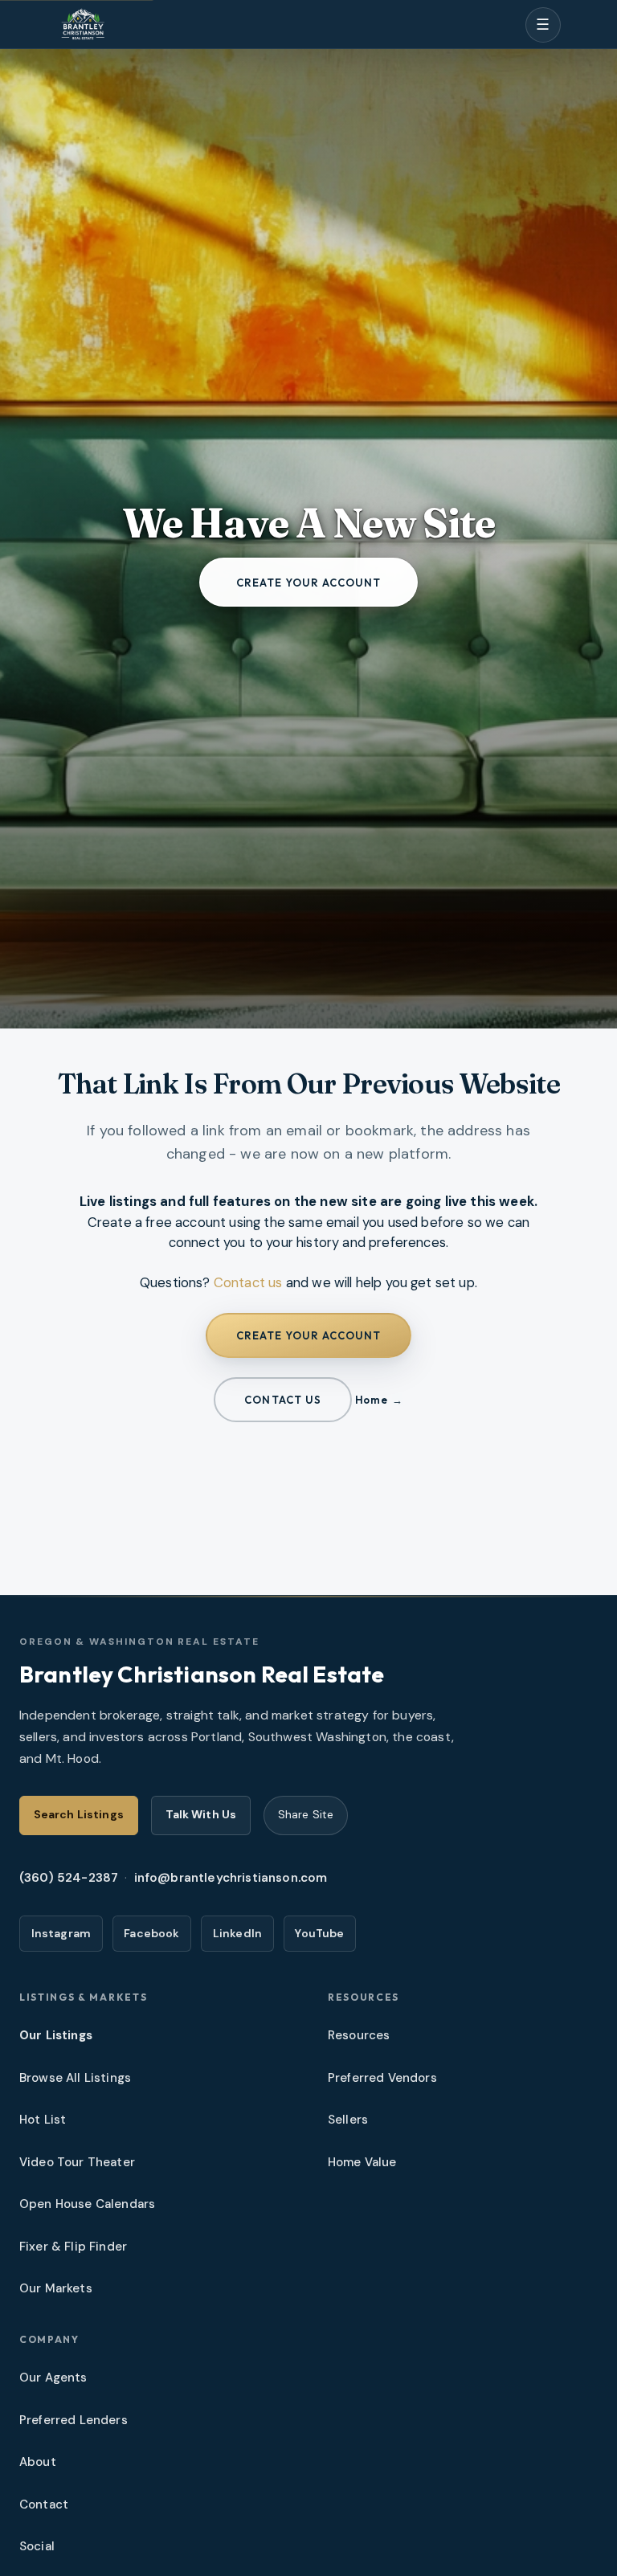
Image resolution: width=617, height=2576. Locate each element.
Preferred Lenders (74, 2420)
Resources (359, 2035)
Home (371, 1400)
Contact (44, 2504)
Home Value (362, 2162)
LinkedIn (237, 1933)
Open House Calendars (87, 2204)
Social (37, 2546)
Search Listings (79, 1814)
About (38, 2462)
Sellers (348, 2120)
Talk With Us (201, 1814)
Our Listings (56, 2035)
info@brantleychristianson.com (231, 1878)
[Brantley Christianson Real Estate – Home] (83, 25)
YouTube (319, 1933)
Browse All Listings (75, 2078)
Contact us (248, 1282)
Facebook (151, 1933)
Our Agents (53, 2378)
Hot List (43, 2120)
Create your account (309, 583)
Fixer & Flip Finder (73, 2247)
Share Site (306, 1814)
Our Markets (56, 2288)
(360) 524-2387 (69, 1878)
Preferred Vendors (382, 2078)
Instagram (61, 1933)
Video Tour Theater (77, 2162)
